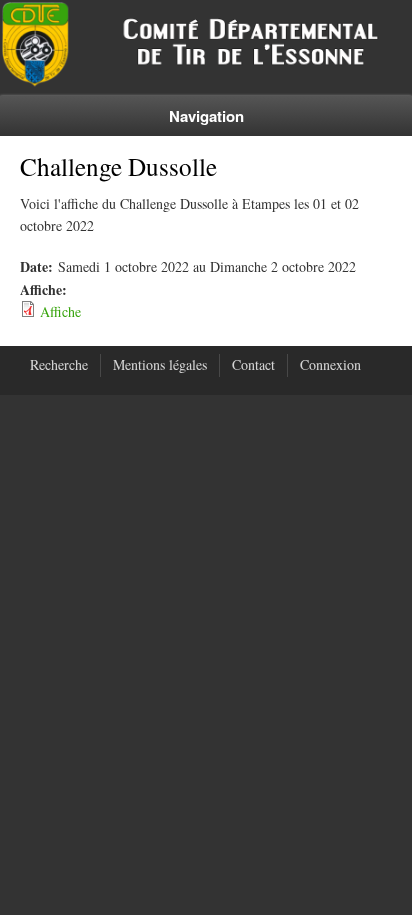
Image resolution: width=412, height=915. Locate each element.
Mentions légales (160, 364)
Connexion (330, 364)
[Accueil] (206, 81)
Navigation (206, 116)
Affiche (60, 311)
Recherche (59, 364)
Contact (253, 364)
